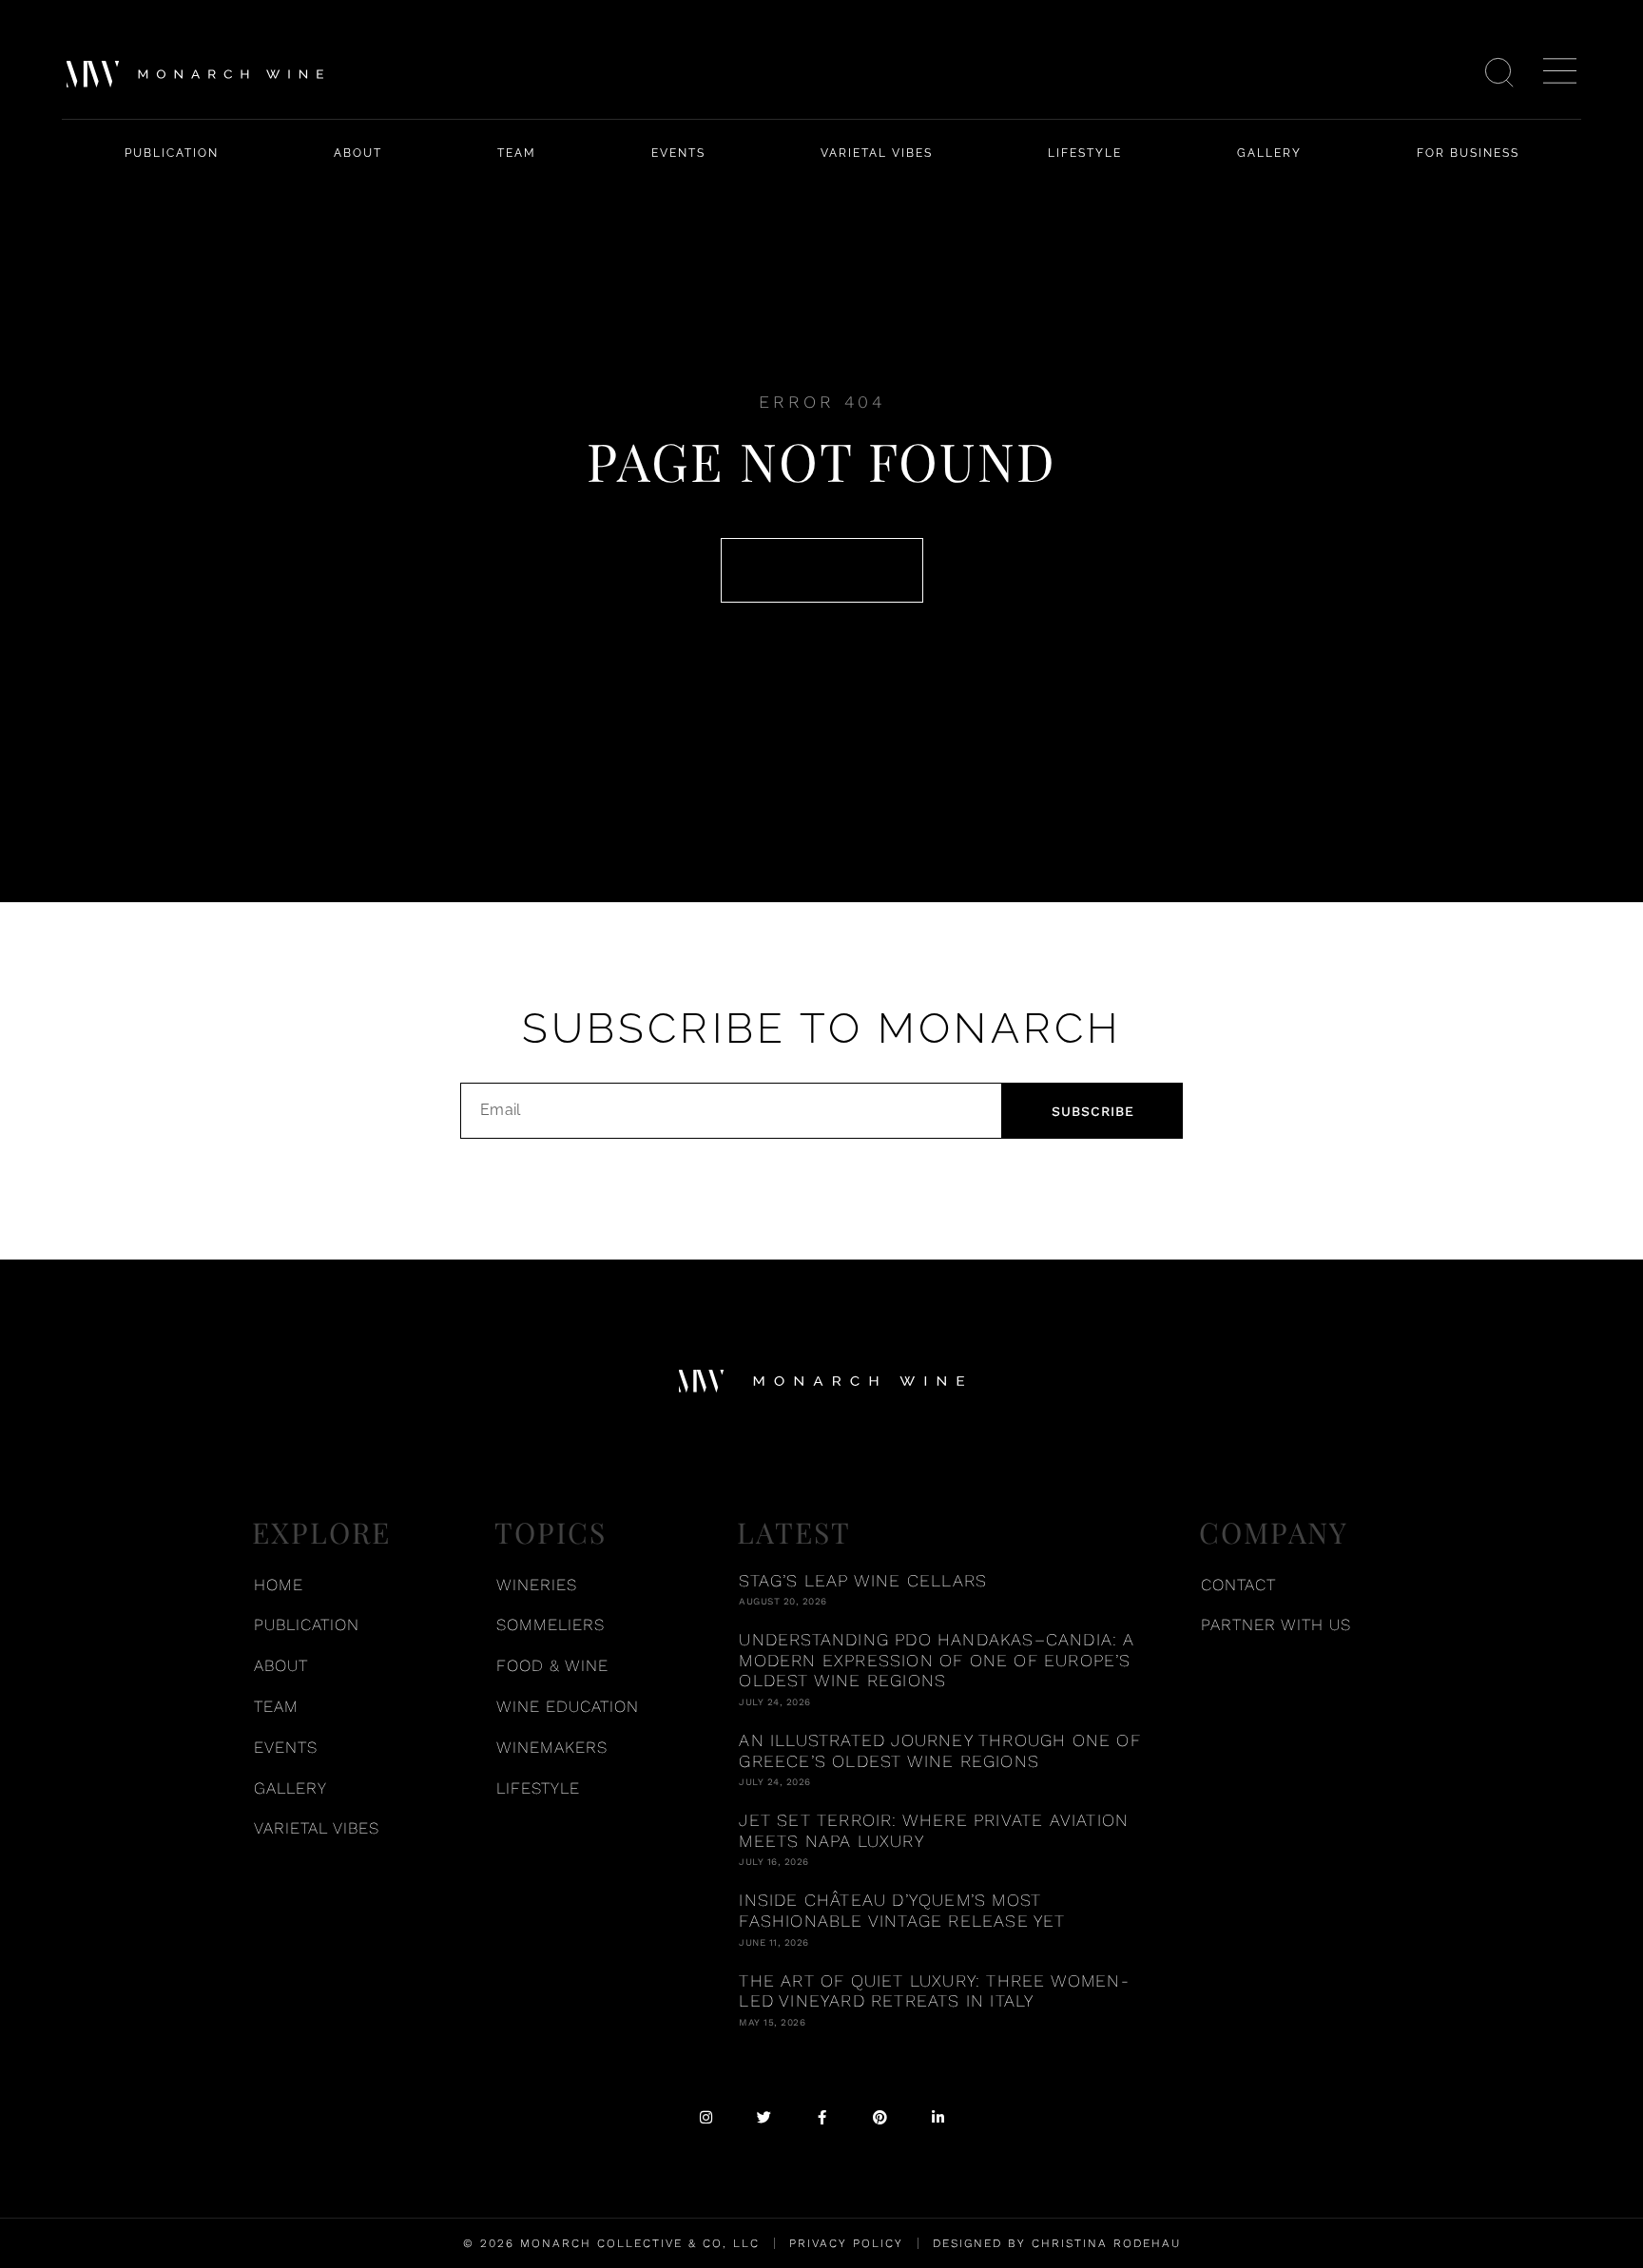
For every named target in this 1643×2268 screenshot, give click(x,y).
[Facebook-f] (822, 2117)
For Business (1468, 153)
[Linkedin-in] (938, 2117)
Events (678, 153)
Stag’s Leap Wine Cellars (863, 1580)
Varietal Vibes (877, 153)
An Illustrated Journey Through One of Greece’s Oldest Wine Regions (939, 1750)
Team (517, 153)
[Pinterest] (880, 2117)
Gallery (1269, 153)
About (358, 153)
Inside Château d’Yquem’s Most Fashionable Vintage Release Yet (902, 1910)
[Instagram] (706, 2117)
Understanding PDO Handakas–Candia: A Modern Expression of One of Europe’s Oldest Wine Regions (937, 1660)
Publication (172, 153)
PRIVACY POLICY (846, 2243)
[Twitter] (764, 2117)
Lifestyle (1085, 153)
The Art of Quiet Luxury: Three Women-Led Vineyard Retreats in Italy (934, 1991)
